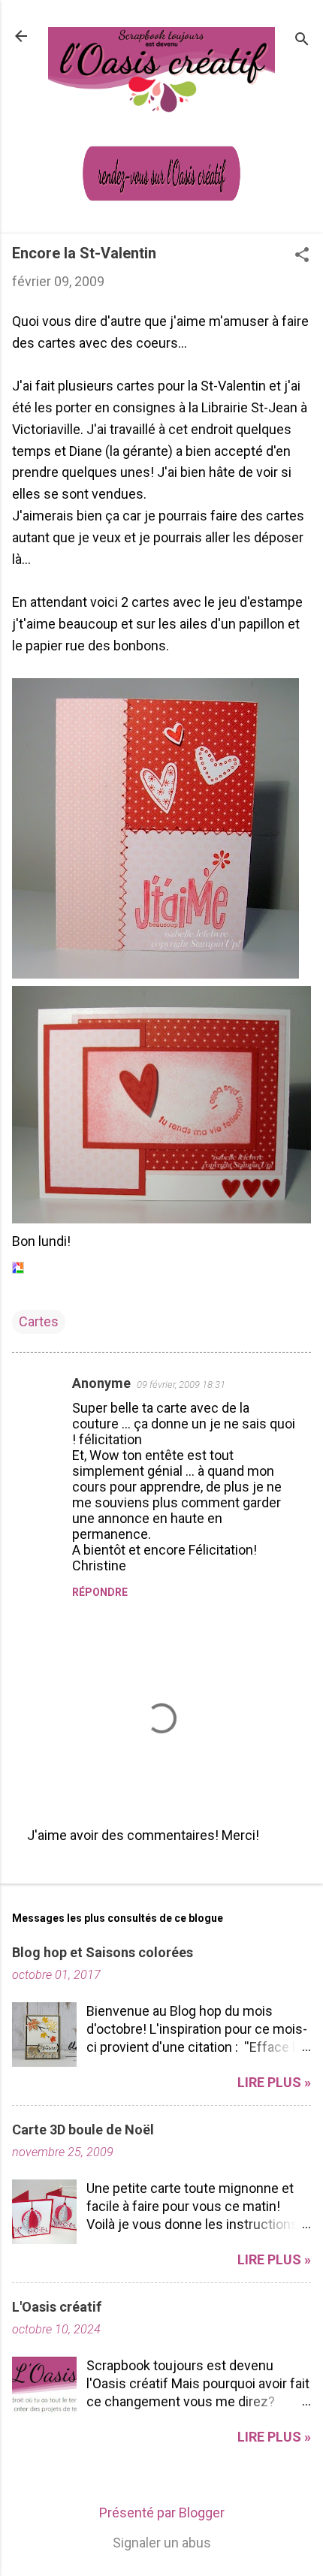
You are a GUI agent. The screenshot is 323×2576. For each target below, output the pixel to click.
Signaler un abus (162, 2543)
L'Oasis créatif (57, 2307)
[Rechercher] (302, 41)
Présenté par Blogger (162, 2513)
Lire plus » (274, 2082)
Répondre (100, 1592)
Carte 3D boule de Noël (83, 2130)
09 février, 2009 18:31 (181, 1385)
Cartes (39, 1321)
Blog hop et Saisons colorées (103, 1952)
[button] (302, 256)
